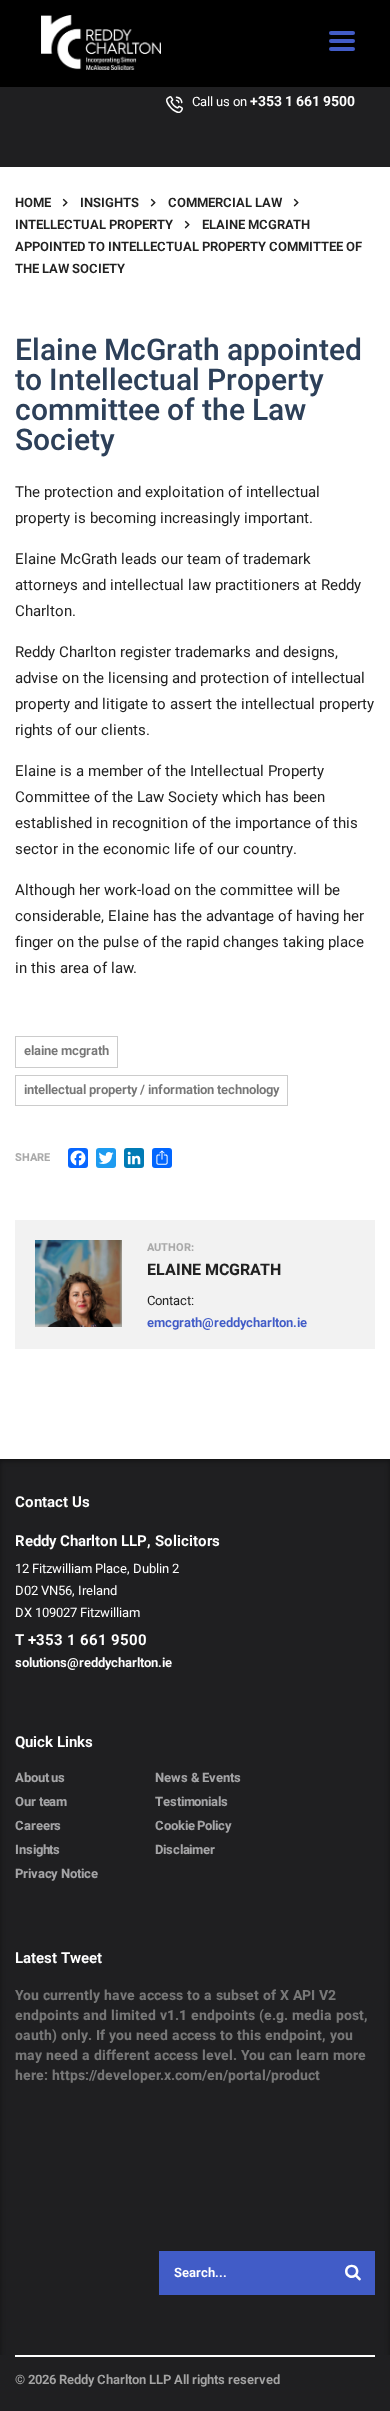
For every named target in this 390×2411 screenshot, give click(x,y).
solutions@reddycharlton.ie (93, 1662)
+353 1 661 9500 (302, 101)
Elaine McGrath (66, 1050)
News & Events (198, 1778)
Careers (38, 1826)
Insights (37, 1850)
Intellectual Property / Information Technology (151, 1089)
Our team (41, 1802)
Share (32, 1158)
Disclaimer (185, 1850)
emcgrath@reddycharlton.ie (227, 1322)
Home (33, 202)
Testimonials (191, 1802)
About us (40, 1778)
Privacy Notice (56, 1874)
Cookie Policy (193, 1826)
